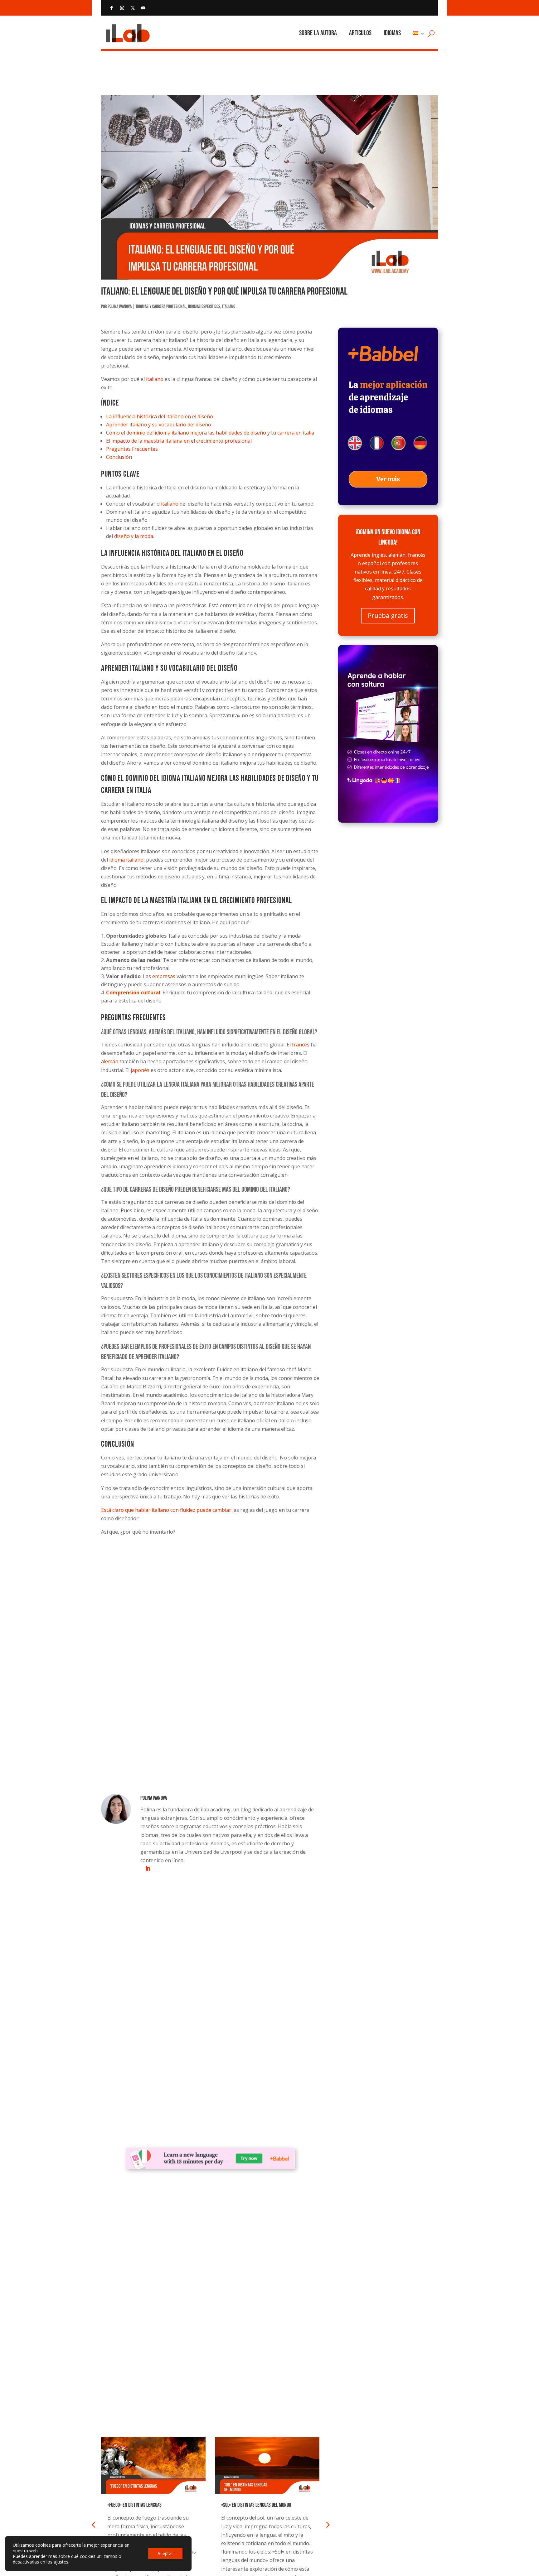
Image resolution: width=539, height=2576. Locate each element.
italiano (155, 379)
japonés (140, 1070)
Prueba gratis (388, 615)
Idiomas (392, 33)
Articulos (360, 33)
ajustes (61, 2562)
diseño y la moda (134, 536)
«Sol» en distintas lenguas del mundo (256, 2505)
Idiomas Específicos (204, 307)
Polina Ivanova (120, 307)
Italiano (229, 307)
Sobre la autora (318, 33)
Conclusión (119, 457)
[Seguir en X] (133, 8)
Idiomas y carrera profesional (161, 307)
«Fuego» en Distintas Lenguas (134, 2505)
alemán (110, 1061)
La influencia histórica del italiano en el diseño (160, 416)
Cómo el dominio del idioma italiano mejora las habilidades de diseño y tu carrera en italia (210, 433)
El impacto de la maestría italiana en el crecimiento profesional (179, 441)
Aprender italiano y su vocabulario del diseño (159, 425)
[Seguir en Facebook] (111, 8)
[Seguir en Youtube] (143, 8)
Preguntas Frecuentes (132, 449)
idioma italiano (126, 860)
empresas (164, 976)
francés (301, 1045)
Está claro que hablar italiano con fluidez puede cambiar (166, 1510)
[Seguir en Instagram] (122, 8)
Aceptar (165, 2553)
